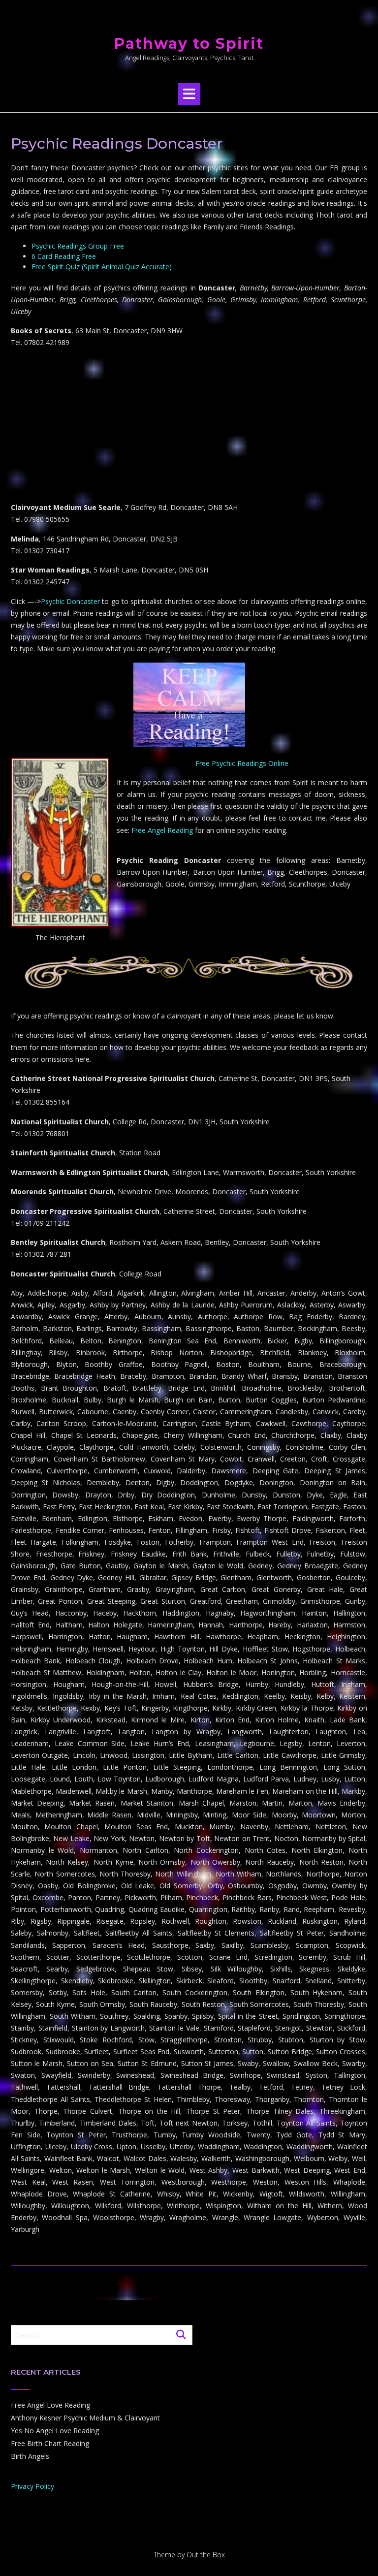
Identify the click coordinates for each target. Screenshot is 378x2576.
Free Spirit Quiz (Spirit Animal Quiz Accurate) (102, 267)
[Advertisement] (189, 425)
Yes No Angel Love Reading (55, 2431)
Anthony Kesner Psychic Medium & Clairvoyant (85, 2418)
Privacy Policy (32, 2486)
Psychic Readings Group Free (78, 246)
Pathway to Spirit (189, 44)
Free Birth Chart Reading (50, 2443)
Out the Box (206, 2555)
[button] (189, 94)
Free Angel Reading (162, 830)
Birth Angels (30, 2456)
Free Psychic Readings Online (242, 763)
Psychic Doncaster (70, 601)
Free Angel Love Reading (50, 2405)
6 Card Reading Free (64, 256)
